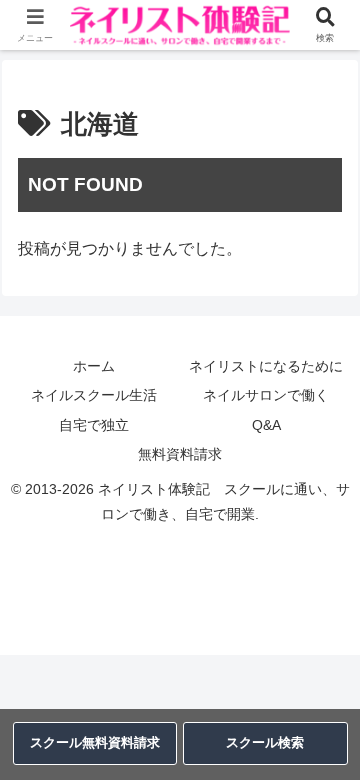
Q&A (266, 425)
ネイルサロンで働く (266, 395)
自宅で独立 (94, 425)
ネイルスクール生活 (94, 395)
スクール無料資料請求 (95, 742)
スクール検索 (265, 742)
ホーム (94, 366)
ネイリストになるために (266, 366)
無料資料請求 (180, 454)
